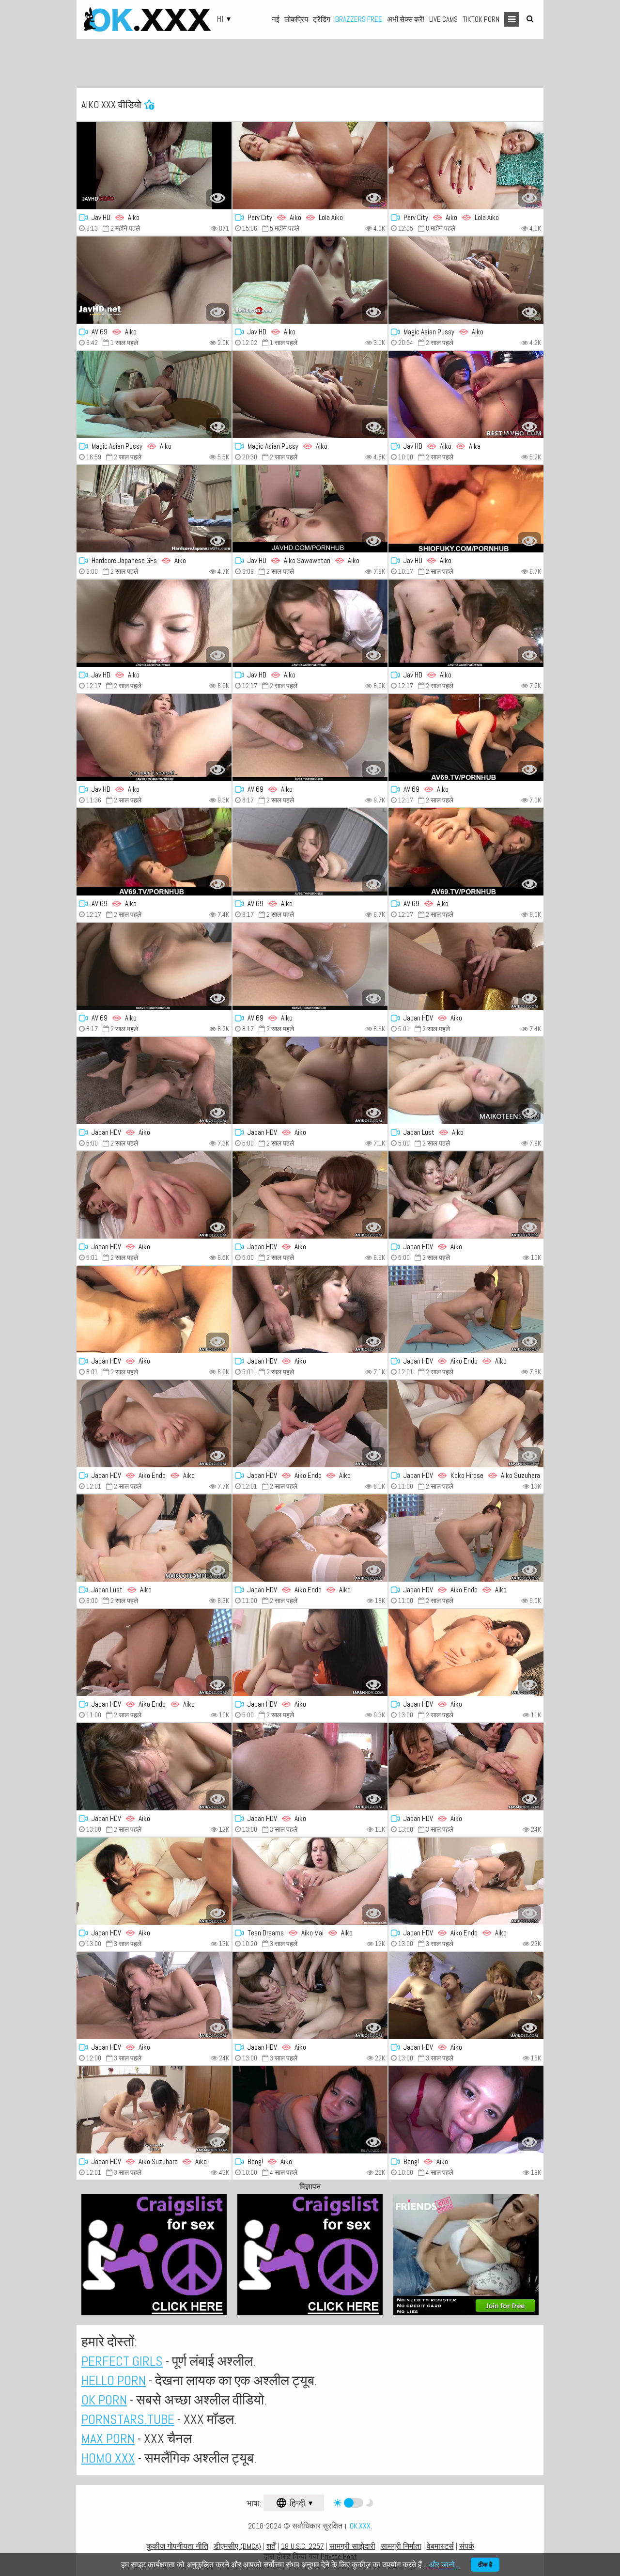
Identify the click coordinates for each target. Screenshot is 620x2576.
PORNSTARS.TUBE (128, 2419)
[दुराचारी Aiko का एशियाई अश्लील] (154, 623)
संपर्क (467, 2546)
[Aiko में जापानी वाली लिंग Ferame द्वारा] (310, 280)
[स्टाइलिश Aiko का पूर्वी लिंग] (310, 966)
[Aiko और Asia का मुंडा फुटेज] (154, 1881)
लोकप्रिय (296, 19)
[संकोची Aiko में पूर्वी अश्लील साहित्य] (154, 1995)
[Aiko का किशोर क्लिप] (310, 1309)
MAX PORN (108, 2439)
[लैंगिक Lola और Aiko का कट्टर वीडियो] (310, 166)
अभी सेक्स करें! (406, 19)
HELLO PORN (114, 2380)
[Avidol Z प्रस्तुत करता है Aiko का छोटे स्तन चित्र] (466, 1995)
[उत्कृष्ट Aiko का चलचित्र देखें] (154, 738)
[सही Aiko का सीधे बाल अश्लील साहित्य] (310, 2110)
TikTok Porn (481, 19)
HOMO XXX (108, 2458)
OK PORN (104, 2400)
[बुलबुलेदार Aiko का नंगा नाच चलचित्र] (466, 852)
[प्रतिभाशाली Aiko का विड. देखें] (154, 1309)
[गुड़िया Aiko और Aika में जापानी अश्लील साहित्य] (466, 394)
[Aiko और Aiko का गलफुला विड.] (154, 2110)
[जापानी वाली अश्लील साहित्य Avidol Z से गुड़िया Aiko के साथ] (310, 1995)
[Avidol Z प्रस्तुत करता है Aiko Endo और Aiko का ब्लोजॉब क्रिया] (310, 1538)
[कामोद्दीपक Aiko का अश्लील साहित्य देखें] (154, 509)
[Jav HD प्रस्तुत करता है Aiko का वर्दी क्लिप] (310, 623)
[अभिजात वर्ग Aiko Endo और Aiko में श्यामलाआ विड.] (154, 1424)
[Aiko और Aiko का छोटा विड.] (466, 1881)
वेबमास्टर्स (440, 2546)
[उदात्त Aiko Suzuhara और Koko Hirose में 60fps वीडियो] (466, 1424)
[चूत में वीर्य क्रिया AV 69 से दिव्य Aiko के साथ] (154, 966)
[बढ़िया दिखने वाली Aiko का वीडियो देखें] (310, 738)
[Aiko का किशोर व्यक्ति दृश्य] (466, 966)
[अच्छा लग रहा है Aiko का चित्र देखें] (310, 1767)
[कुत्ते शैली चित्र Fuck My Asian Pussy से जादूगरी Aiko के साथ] (466, 2110)
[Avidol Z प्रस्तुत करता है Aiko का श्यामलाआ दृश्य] (310, 1195)
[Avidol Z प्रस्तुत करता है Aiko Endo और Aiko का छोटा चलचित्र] (154, 1652)
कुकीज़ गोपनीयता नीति (177, 2546)
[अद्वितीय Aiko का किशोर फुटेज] (310, 1081)
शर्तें (271, 2546)
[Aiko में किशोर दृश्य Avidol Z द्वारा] (154, 1081)
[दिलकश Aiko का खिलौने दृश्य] (466, 1081)
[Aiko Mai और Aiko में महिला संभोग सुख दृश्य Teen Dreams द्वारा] (310, 1881)
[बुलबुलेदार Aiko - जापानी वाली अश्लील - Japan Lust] (154, 1538)
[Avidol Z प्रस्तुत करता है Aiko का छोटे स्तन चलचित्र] (466, 1195)
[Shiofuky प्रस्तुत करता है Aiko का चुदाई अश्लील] (154, 166)
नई (276, 19)
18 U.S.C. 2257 (302, 2546)
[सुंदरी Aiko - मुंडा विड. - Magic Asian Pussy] (466, 280)
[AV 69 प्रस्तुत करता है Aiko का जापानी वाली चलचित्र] (466, 738)
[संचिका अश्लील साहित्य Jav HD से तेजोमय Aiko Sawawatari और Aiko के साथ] (310, 509)
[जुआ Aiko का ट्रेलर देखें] (466, 1767)
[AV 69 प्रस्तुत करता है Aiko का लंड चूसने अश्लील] (154, 852)
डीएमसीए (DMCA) (237, 2546)
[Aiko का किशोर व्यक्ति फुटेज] (310, 1652)
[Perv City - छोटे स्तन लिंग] (466, 166)
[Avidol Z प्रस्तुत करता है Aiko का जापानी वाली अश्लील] (466, 1652)
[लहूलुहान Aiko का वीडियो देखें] (466, 509)
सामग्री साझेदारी (352, 2546)
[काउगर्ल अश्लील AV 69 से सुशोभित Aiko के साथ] (310, 852)
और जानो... (444, 2565)
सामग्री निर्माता (401, 2546)
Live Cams (443, 19)
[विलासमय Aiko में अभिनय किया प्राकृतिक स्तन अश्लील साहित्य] (154, 1195)
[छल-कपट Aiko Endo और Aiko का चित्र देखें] (466, 1538)
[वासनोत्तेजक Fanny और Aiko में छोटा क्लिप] (310, 394)
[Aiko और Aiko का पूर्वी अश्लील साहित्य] (310, 1424)
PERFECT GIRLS (122, 2361)
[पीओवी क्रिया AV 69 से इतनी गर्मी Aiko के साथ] (154, 280)
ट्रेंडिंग (322, 19)
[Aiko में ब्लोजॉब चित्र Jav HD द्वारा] (466, 623)
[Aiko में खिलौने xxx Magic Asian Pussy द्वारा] (154, 394)
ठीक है (485, 2565)
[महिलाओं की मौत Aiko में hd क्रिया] (154, 1767)
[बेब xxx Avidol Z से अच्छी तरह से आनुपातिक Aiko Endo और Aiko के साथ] (466, 1309)
